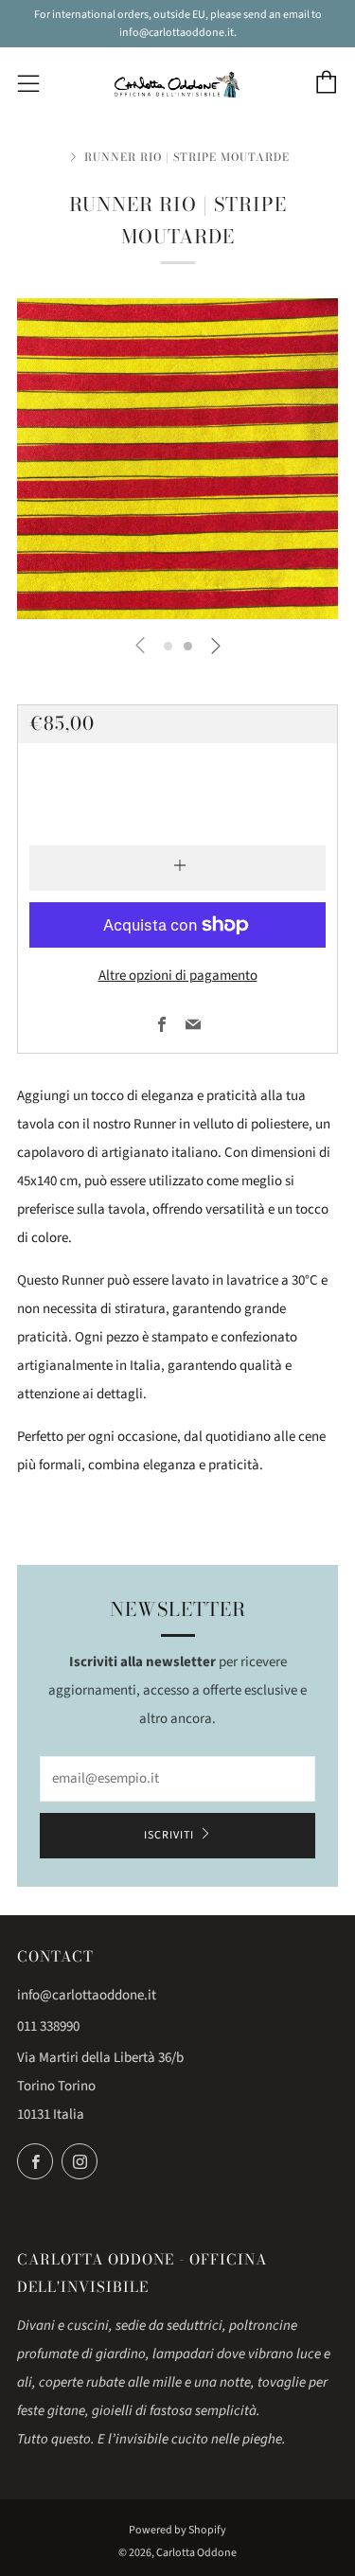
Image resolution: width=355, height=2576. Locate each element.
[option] (177, 459)
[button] (168, 646)
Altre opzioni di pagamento (178, 976)
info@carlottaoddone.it (87, 1995)
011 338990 (48, 2026)
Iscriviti (169, 1835)
